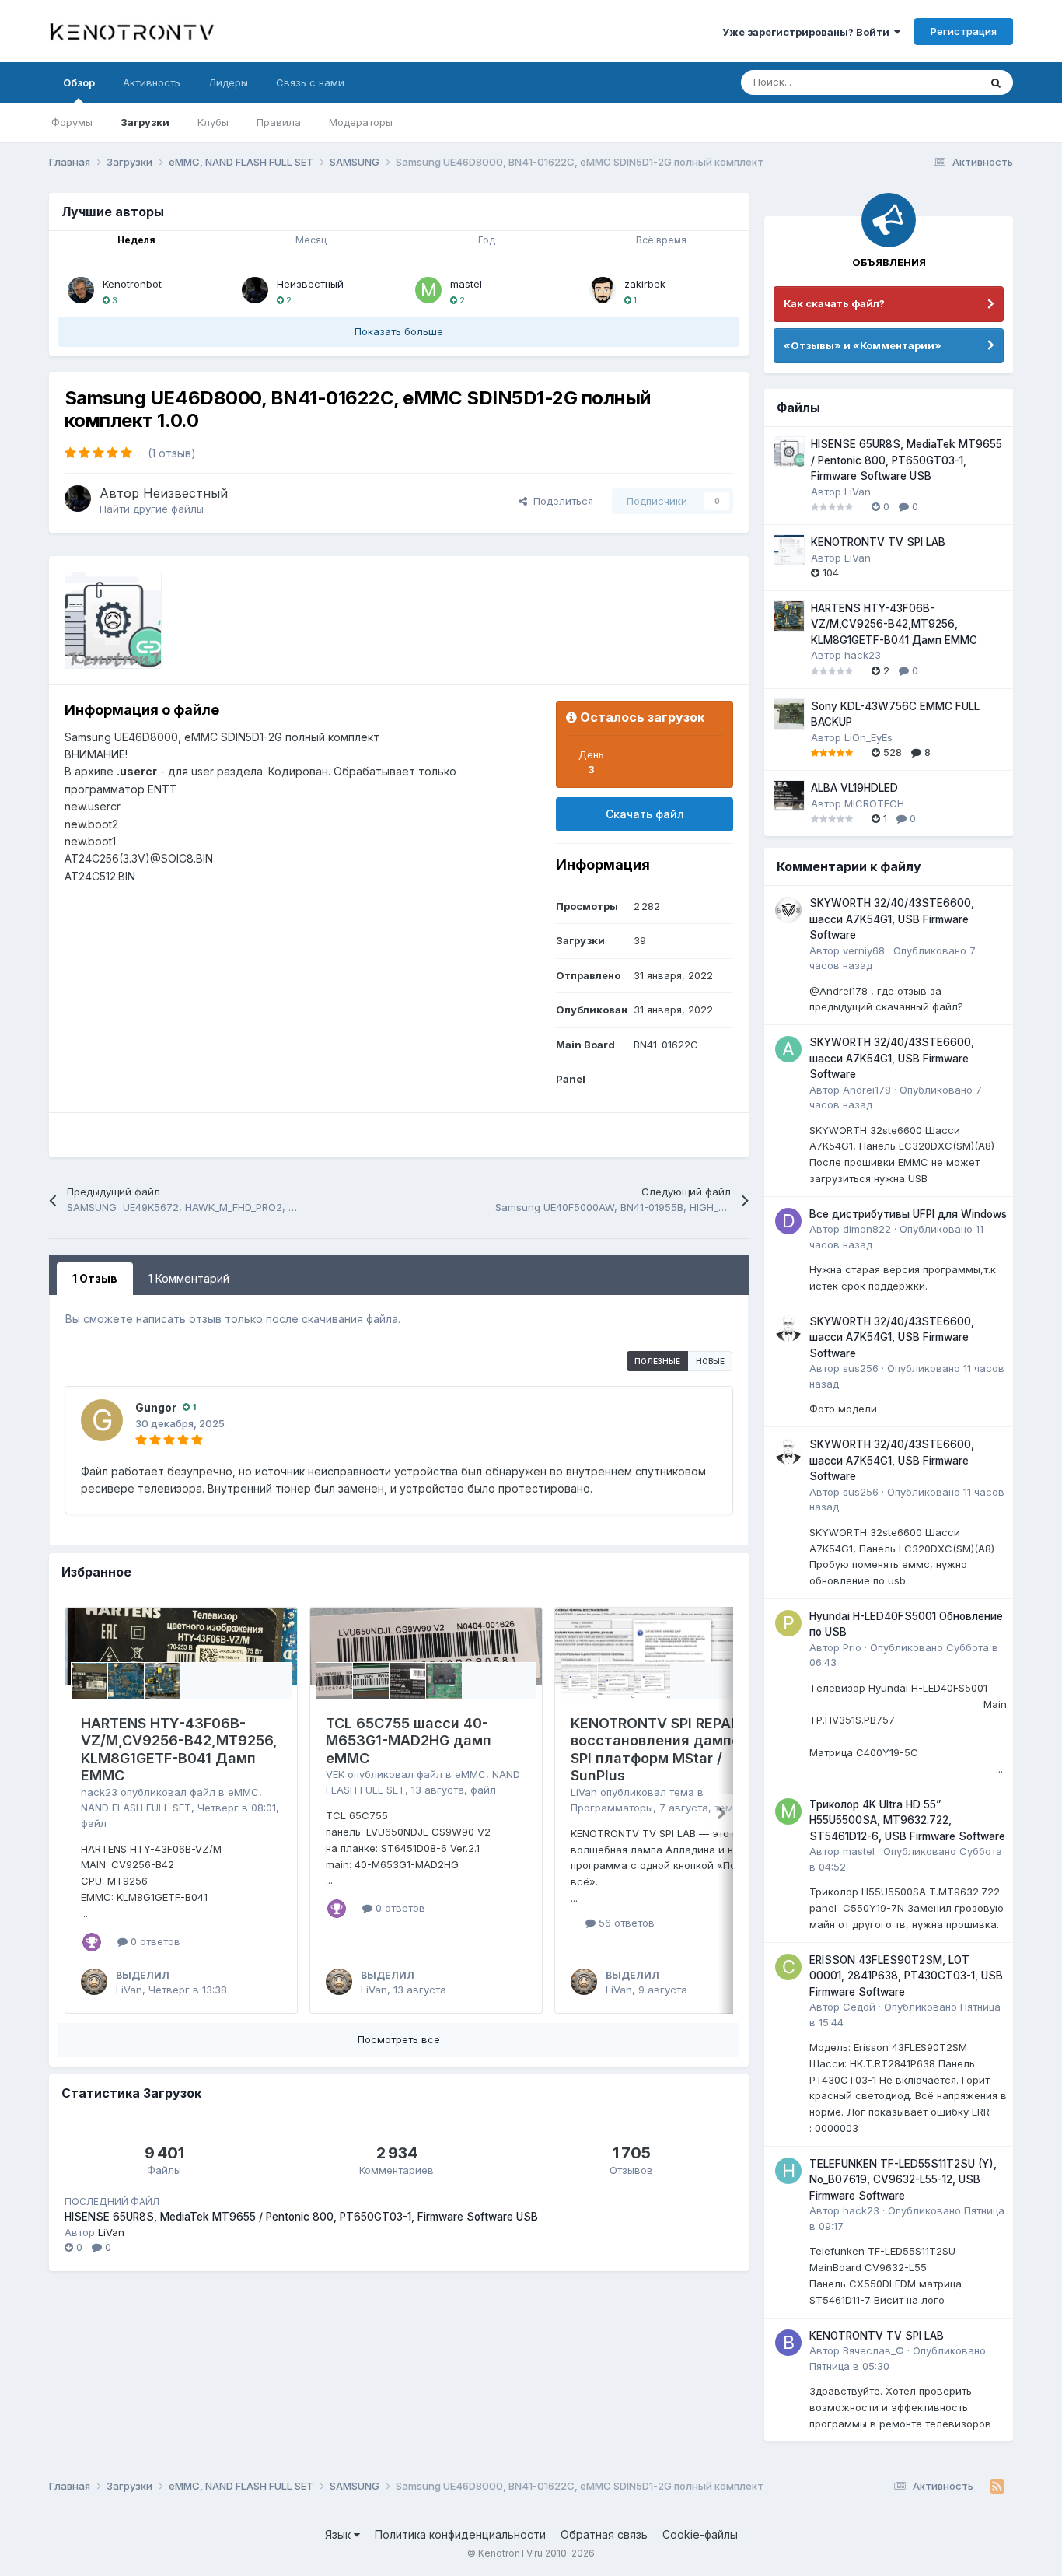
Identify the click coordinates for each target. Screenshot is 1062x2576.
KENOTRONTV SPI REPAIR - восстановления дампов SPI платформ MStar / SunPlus (662, 1750)
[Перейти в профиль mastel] (428, 290)
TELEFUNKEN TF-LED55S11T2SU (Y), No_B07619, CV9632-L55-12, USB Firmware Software (903, 2180)
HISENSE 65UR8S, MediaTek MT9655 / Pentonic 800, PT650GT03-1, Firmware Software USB (301, 2217)
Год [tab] (487, 240)
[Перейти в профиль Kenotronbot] (81, 290)
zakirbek (645, 284)
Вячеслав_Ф (873, 2350)
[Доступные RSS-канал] (997, 2487)
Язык (339, 2534)
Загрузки (145, 122)
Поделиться (560, 501)
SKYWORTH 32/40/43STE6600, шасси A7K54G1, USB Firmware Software (892, 919)
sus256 (861, 1368)
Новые (710, 1361)
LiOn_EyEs (868, 737)
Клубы (213, 122)
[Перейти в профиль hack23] (788, 2171)
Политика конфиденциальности (460, 2534)
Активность (152, 82)
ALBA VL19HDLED (854, 788)
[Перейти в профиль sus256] (788, 1328)
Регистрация (964, 31)
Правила (279, 122)
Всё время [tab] (661, 240)
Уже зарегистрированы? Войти (808, 32)
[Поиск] (996, 82)
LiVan (129, 1990)
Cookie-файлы (700, 2534)
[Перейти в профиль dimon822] (788, 1221)
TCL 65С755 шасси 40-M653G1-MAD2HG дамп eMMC (409, 1741)
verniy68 (864, 950)
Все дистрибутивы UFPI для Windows (908, 1214)
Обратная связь (604, 2534)
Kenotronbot (132, 284)
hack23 (99, 1792)
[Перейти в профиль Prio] (788, 1623)
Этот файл (934, 82)
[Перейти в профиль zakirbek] (603, 290)
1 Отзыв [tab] (95, 1278)
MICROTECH (874, 803)
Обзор (79, 82)
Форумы (72, 122)
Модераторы (361, 122)
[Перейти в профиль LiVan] (94, 1982)
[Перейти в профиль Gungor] (102, 1420)
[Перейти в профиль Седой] (788, 1967)
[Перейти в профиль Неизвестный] (255, 290)
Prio (852, 1647)
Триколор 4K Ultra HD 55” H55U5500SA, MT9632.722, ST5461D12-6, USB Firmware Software (907, 1820)
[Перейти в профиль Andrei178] (788, 1049)
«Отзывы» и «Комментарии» (863, 345)
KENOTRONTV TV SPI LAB (878, 542)
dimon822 (867, 1229)
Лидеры (228, 82)
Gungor (156, 1407)
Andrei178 (867, 1090)
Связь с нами (310, 82)
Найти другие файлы (152, 509)
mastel (466, 284)
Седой (859, 2007)
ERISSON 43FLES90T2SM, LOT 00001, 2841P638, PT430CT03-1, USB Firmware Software (906, 1976)
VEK (335, 1774)
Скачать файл (645, 814)
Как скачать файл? (834, 303)
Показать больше (399, 331)
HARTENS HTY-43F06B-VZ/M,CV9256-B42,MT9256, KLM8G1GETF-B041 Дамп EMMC (179, 1750)
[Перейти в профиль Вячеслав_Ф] (788, 2343)
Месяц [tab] (311, 240)
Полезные (657, 1361)
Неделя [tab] (136, 240)
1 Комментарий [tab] (189, 1278)
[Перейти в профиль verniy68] (788, 910)
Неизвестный (310, 284)
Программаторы (612, 1808)
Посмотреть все (399, 2039)
